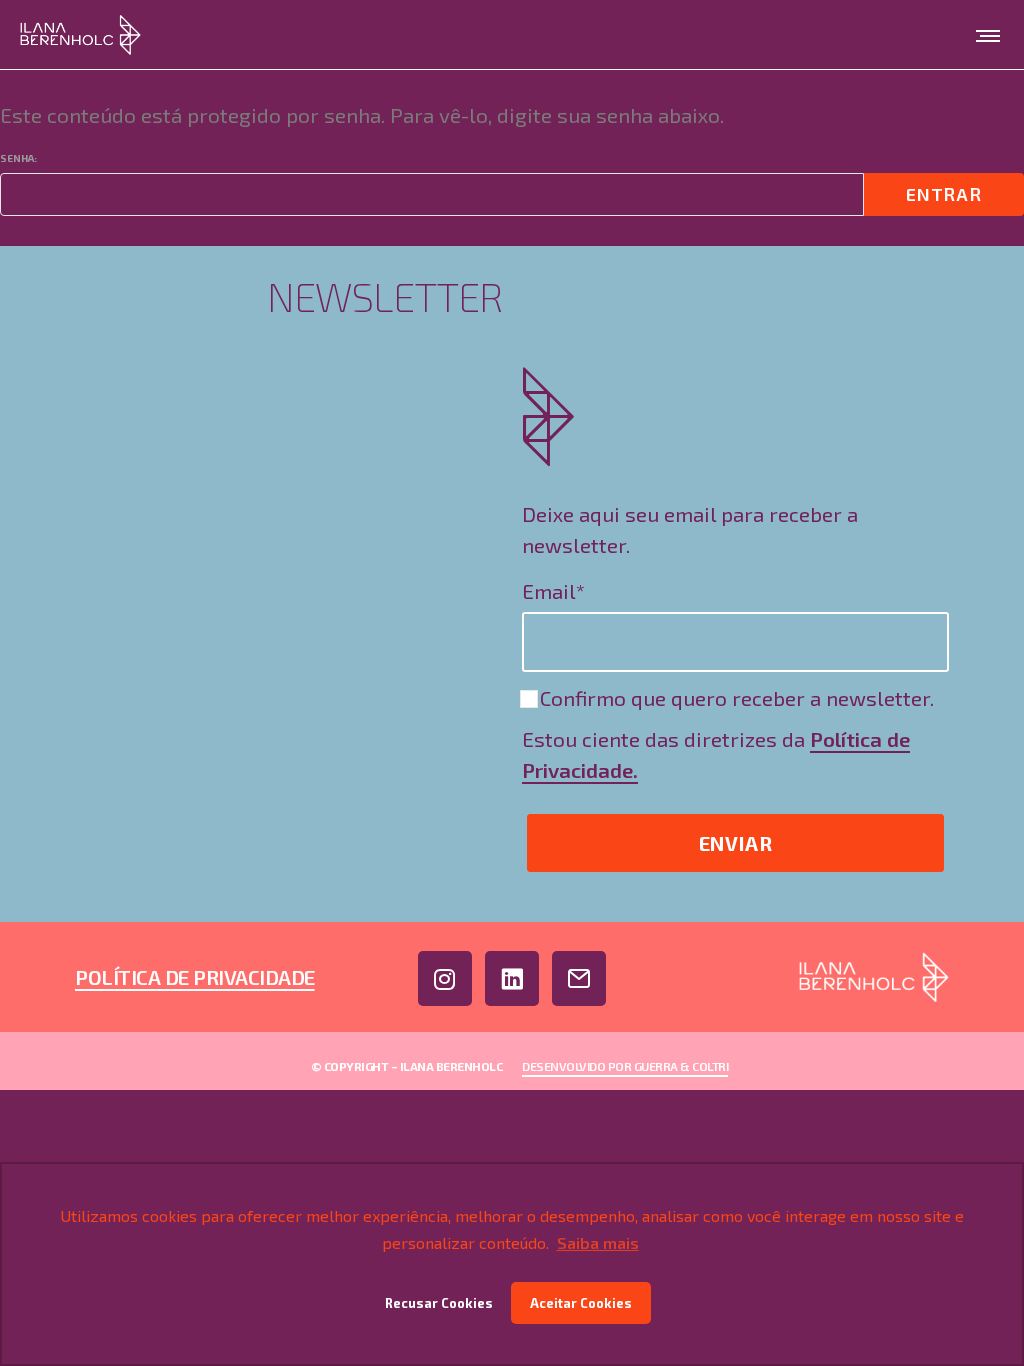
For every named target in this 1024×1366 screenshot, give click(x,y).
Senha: (18, 158)
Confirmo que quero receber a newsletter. (734, 697)
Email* (553, 590)
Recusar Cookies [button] (439, 1303)
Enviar (736, 843)
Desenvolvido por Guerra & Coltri (625, 1066)
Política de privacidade (195, 976)
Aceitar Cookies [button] (581, 1303)
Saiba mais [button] (598, 1242)
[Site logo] (80, 35)
